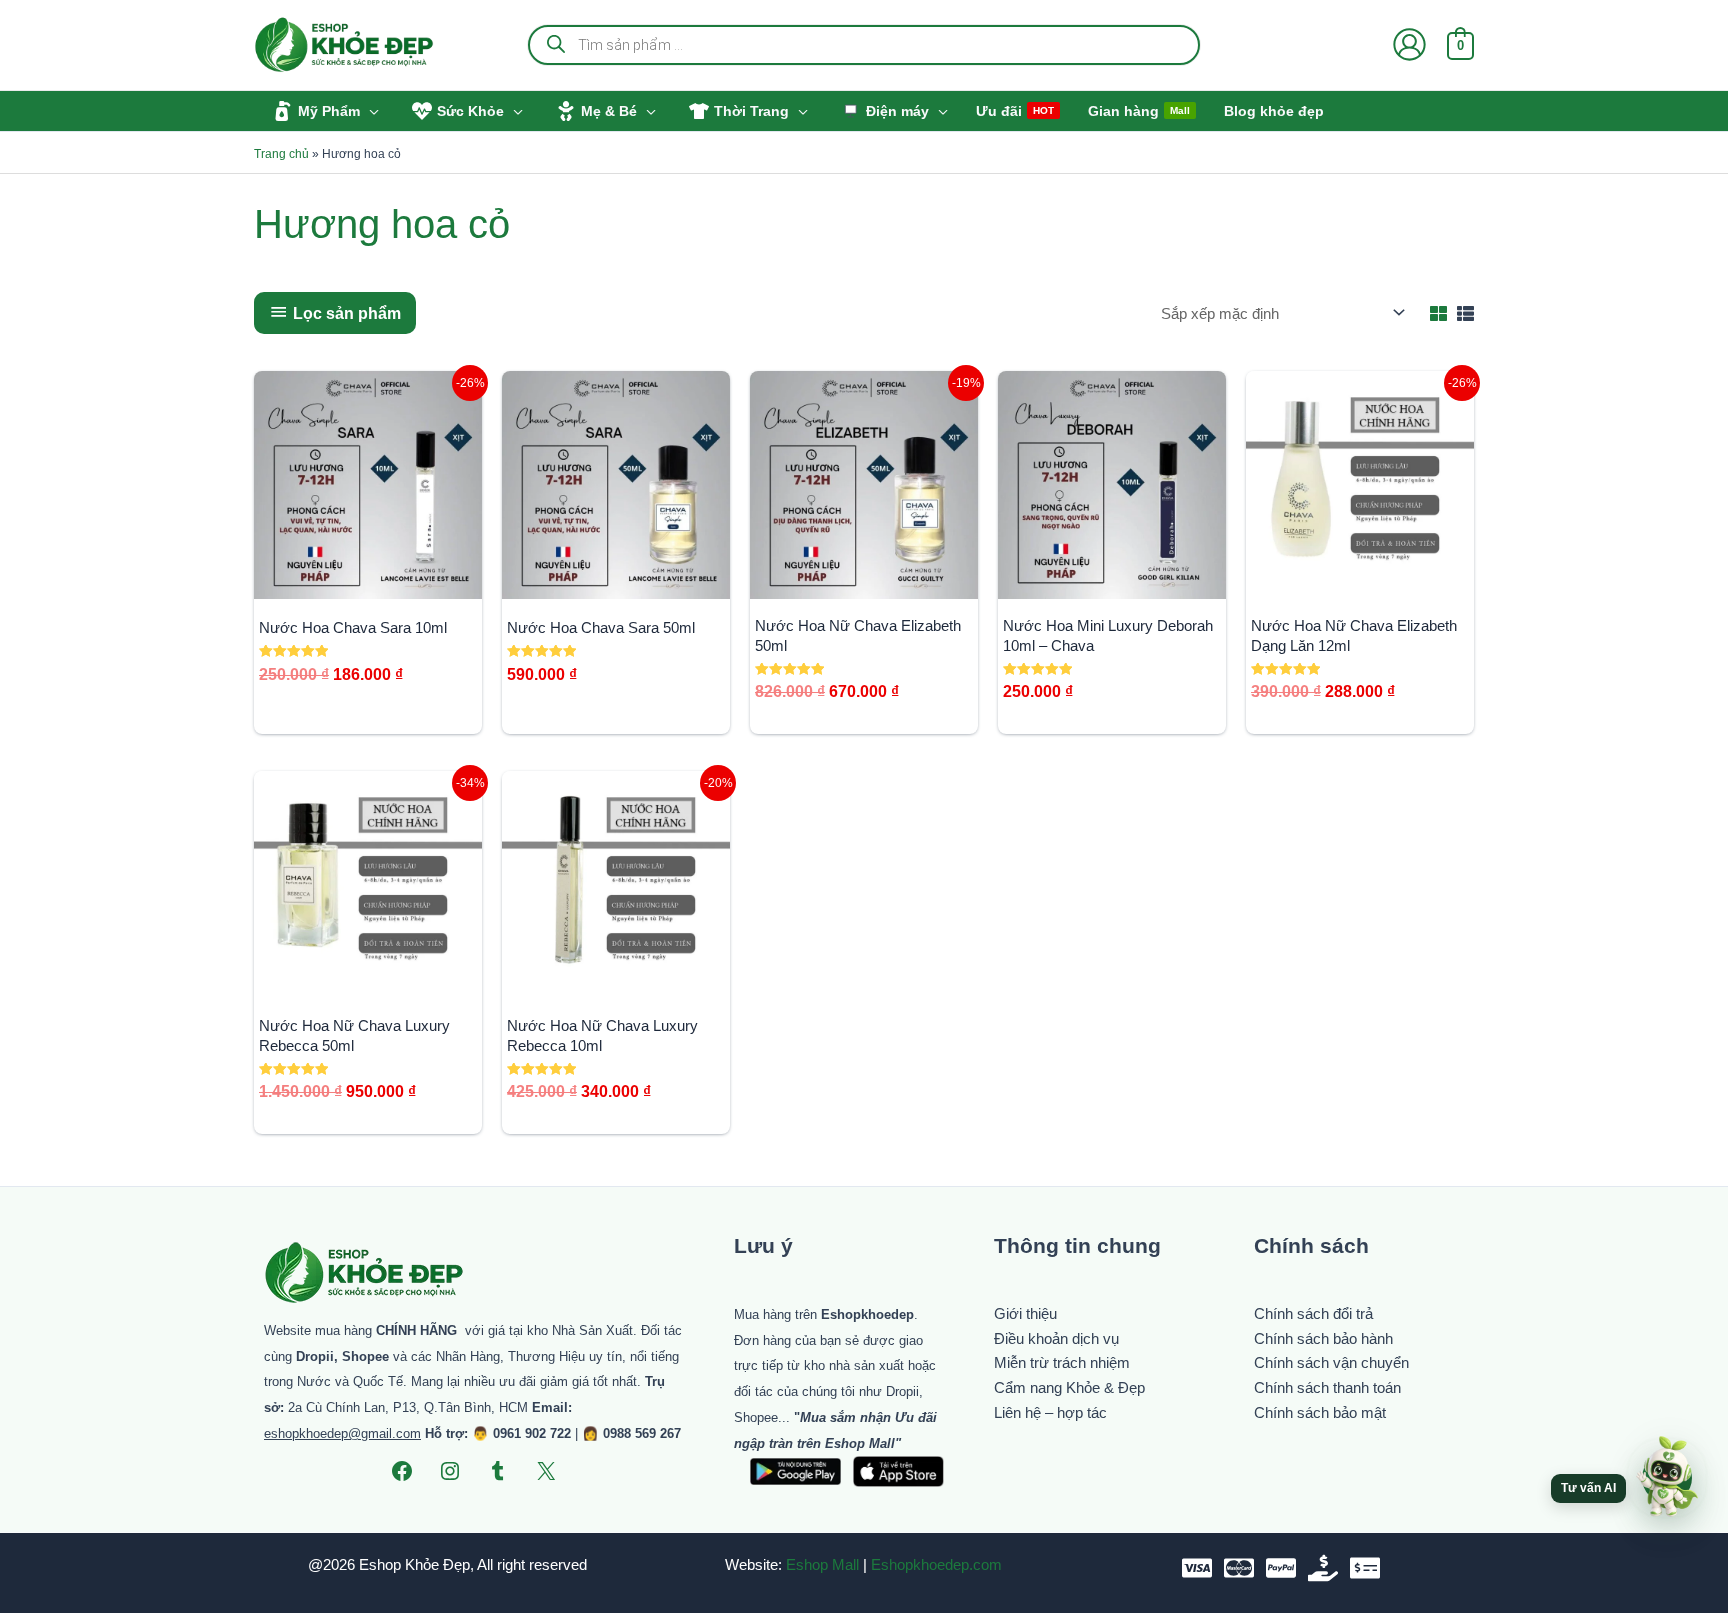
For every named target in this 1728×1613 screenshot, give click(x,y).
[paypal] (1281, 1568)
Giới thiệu (1025, 1313)
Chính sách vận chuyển (1331, 1362)
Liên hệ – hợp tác (1050, 1412)
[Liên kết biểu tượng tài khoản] (1409, 44)
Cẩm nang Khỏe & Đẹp (1069, 1387)
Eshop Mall (822, 1564)
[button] (369, 111)
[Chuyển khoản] (1365, 1568)
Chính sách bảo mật (1320, 1412)
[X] (546, 1471)
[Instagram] (450, 1471)
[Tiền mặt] (1323, 1568)
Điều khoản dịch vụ (1056, 1338)
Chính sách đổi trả (1313, 1313)
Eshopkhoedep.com (936, 1564)
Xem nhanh (368, 580)
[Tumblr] (498, 1471)
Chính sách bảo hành (1323, 1338)
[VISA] (1197, 1568)
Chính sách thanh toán (1327, 1387)
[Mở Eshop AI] (1667, 1478)
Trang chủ (281, 154)
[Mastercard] (1239, 1568)
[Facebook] (402, 1471)
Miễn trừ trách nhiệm (1062, 1362)
